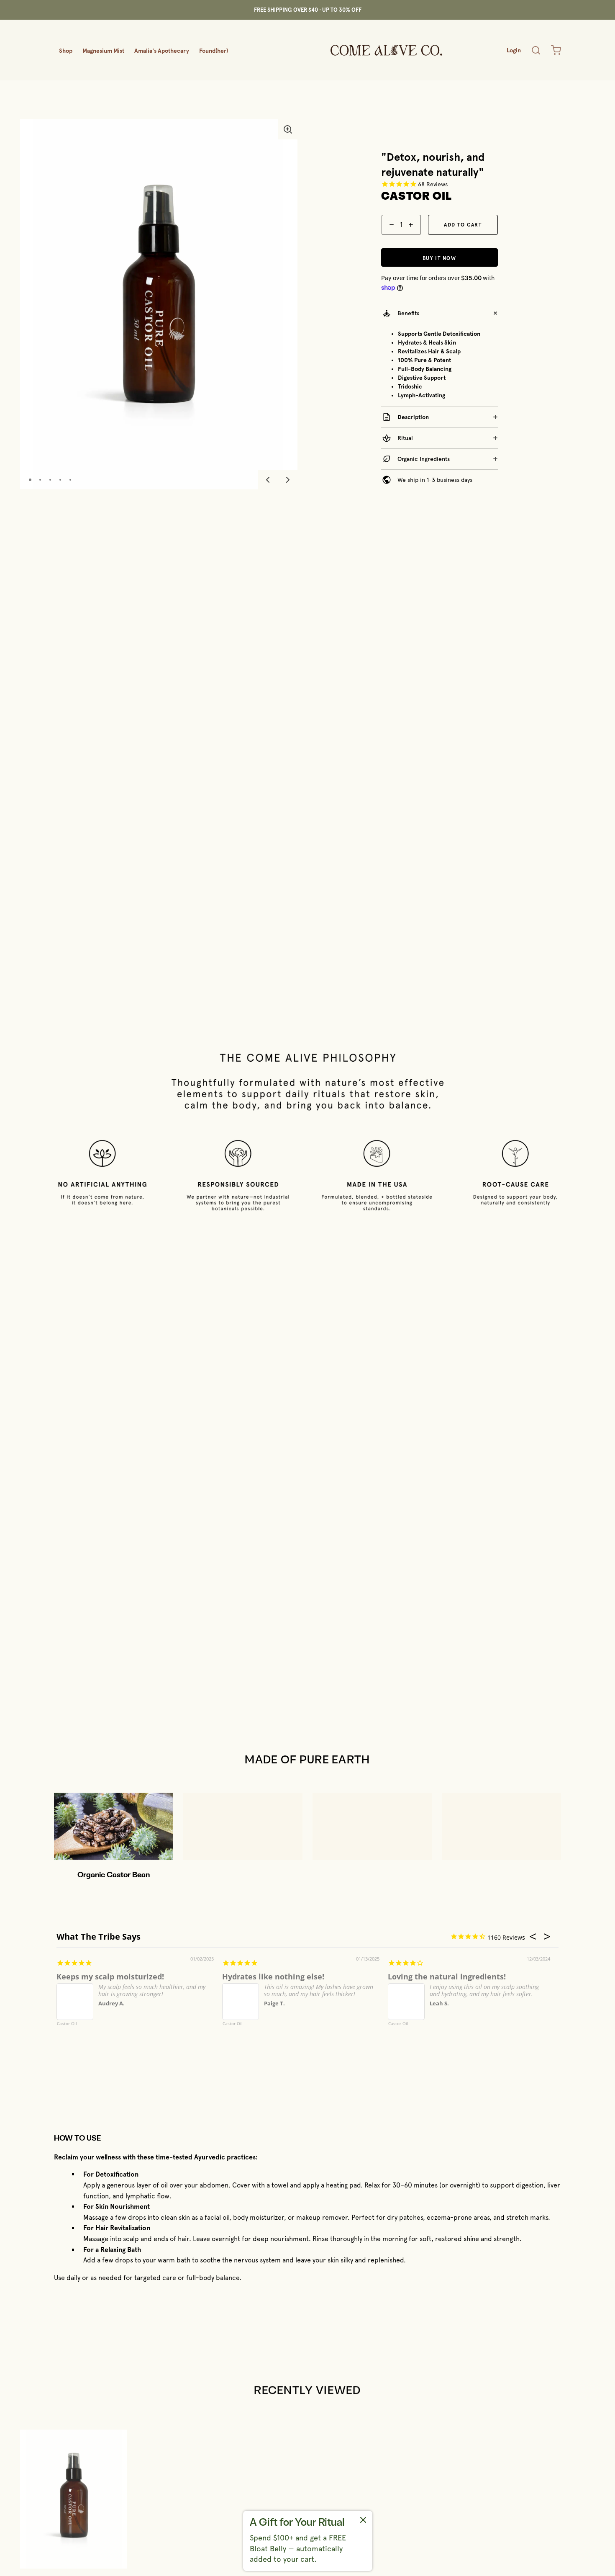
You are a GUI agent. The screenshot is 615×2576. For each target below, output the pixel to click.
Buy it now (439, 258)
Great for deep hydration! (436, 1976)
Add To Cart (463, 225)
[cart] (556, 50)
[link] (308, 2541)
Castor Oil (67, 2024)
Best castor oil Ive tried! (101, 1976)
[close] (536, 50)
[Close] (363, 2521)
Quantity (392, 239)
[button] (288, 129)
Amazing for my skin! (262, 1976)
